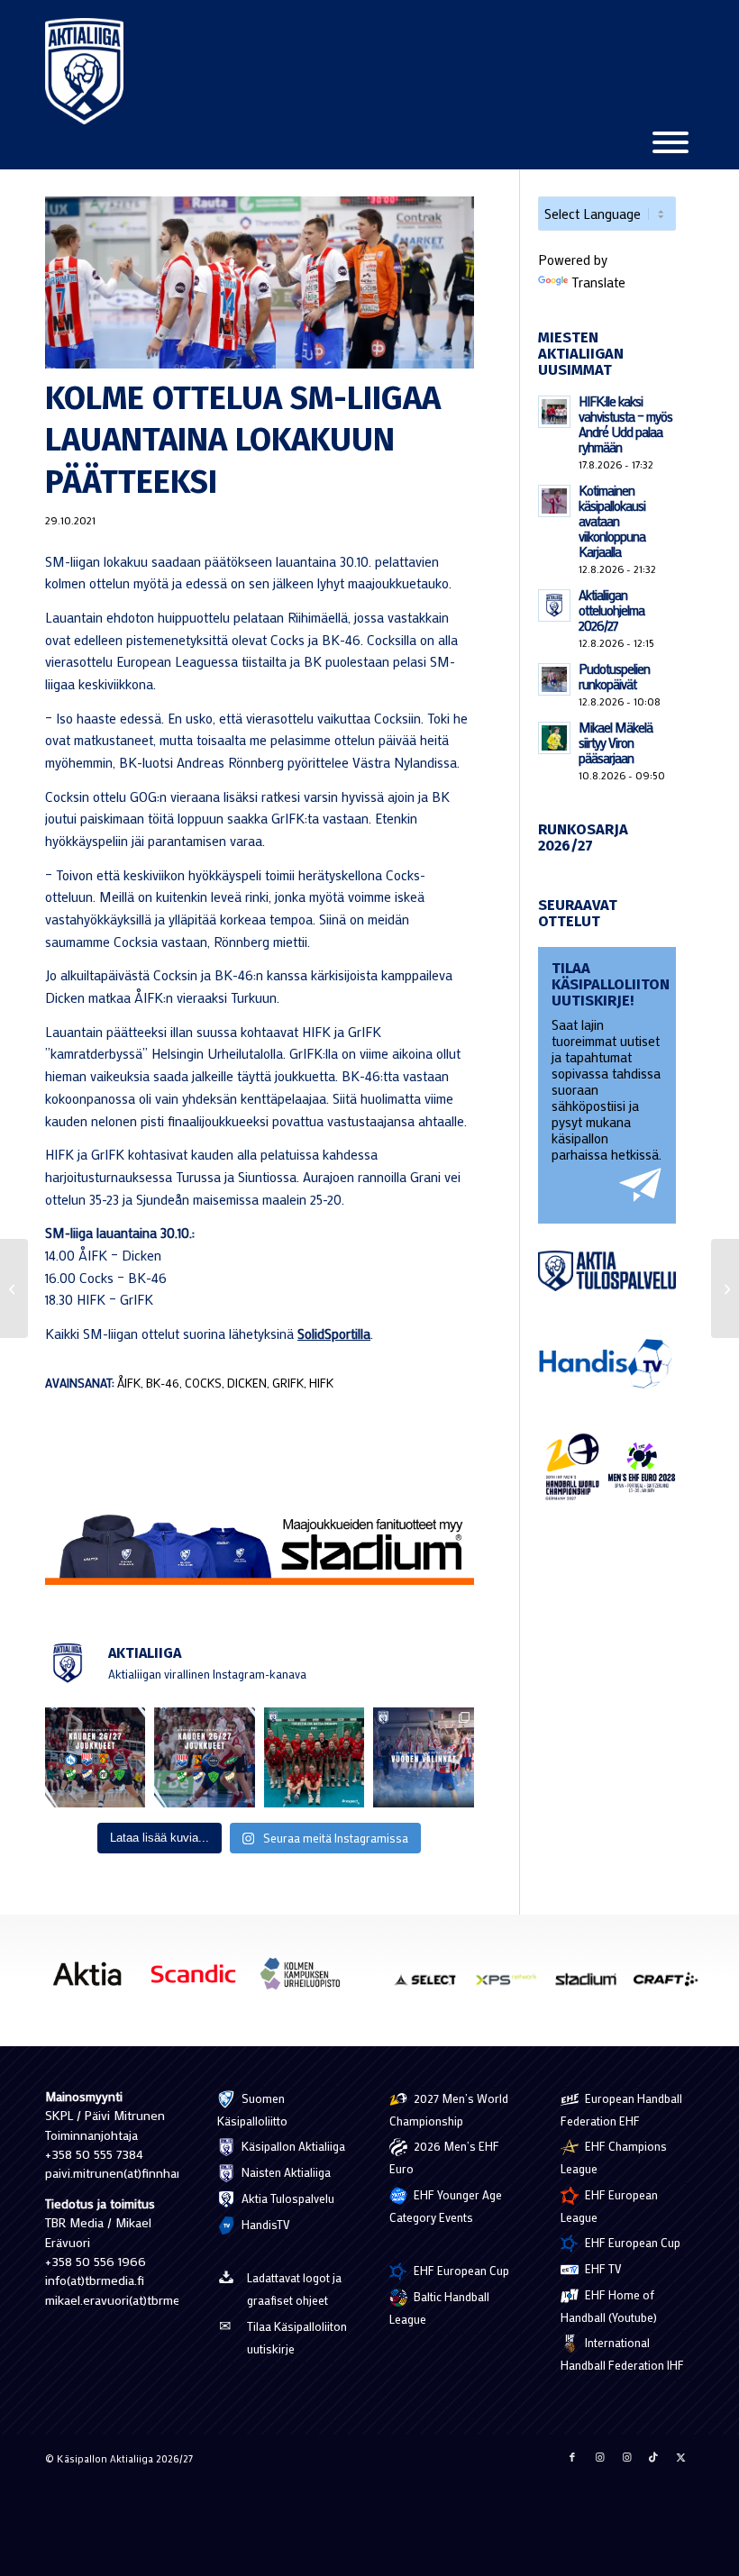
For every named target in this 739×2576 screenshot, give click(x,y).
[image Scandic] (200, 1980)
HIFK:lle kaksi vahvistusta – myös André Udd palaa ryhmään (625, 424)
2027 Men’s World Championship (449, 2109)
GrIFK (288, 1383)
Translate (598, 282)
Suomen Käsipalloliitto (252, 2109)
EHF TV (602, 2268)
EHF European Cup (460, 2270)
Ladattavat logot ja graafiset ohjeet (294, 2289)
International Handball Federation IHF (622, 2353)
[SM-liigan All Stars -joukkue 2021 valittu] (14, 1288)
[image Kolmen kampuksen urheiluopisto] (306, 1980)
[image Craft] (672, 1986)
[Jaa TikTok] (653, 2457)
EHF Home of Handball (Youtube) (609, 2306)
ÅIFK (129, 1383)
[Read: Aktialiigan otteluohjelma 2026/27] (554, 605)
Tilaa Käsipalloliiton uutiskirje (297, 2337)
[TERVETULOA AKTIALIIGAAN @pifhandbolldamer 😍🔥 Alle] (314, 1757)
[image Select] (433, 1986)
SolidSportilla (334, 1334)
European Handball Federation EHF (621, 2109)
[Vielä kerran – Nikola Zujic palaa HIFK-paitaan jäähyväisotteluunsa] (725, 1288)
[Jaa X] (680, 2457)
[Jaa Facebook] (572, 2457)
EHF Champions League (614, 2157)
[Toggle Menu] (671, 142)
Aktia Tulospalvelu (287, 2198)
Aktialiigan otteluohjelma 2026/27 (611, 610)
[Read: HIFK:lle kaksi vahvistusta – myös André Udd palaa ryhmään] (554, 412)
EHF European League (609, 2206)
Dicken (247, 1383)
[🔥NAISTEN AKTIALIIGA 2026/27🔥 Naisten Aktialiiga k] (95, 1757)
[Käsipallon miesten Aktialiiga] (84, 71)
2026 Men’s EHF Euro (444, 2157)
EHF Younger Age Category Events (446, 2206)
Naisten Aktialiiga (285, 2172)
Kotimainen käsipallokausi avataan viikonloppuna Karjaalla (612, 521)
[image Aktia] (94, 1980)
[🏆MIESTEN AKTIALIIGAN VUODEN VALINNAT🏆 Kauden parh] (423, 1757)
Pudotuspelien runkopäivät (614, 676)
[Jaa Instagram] (599, 2457)
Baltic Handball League (439, 2307)
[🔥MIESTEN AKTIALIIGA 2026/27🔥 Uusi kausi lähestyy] (204, 1757)
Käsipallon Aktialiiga (292, 2146)
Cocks (203, 1383)
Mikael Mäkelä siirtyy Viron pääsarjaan (616, 742)
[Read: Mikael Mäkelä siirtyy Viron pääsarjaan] (554, 738)
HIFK (321, 1383)
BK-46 (163, 1383)
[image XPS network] (513, 1986)
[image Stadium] (592, 1986)
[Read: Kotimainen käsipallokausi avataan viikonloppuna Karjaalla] (554, 501)
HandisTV (265, 2224)
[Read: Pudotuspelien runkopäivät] (554, 679)
